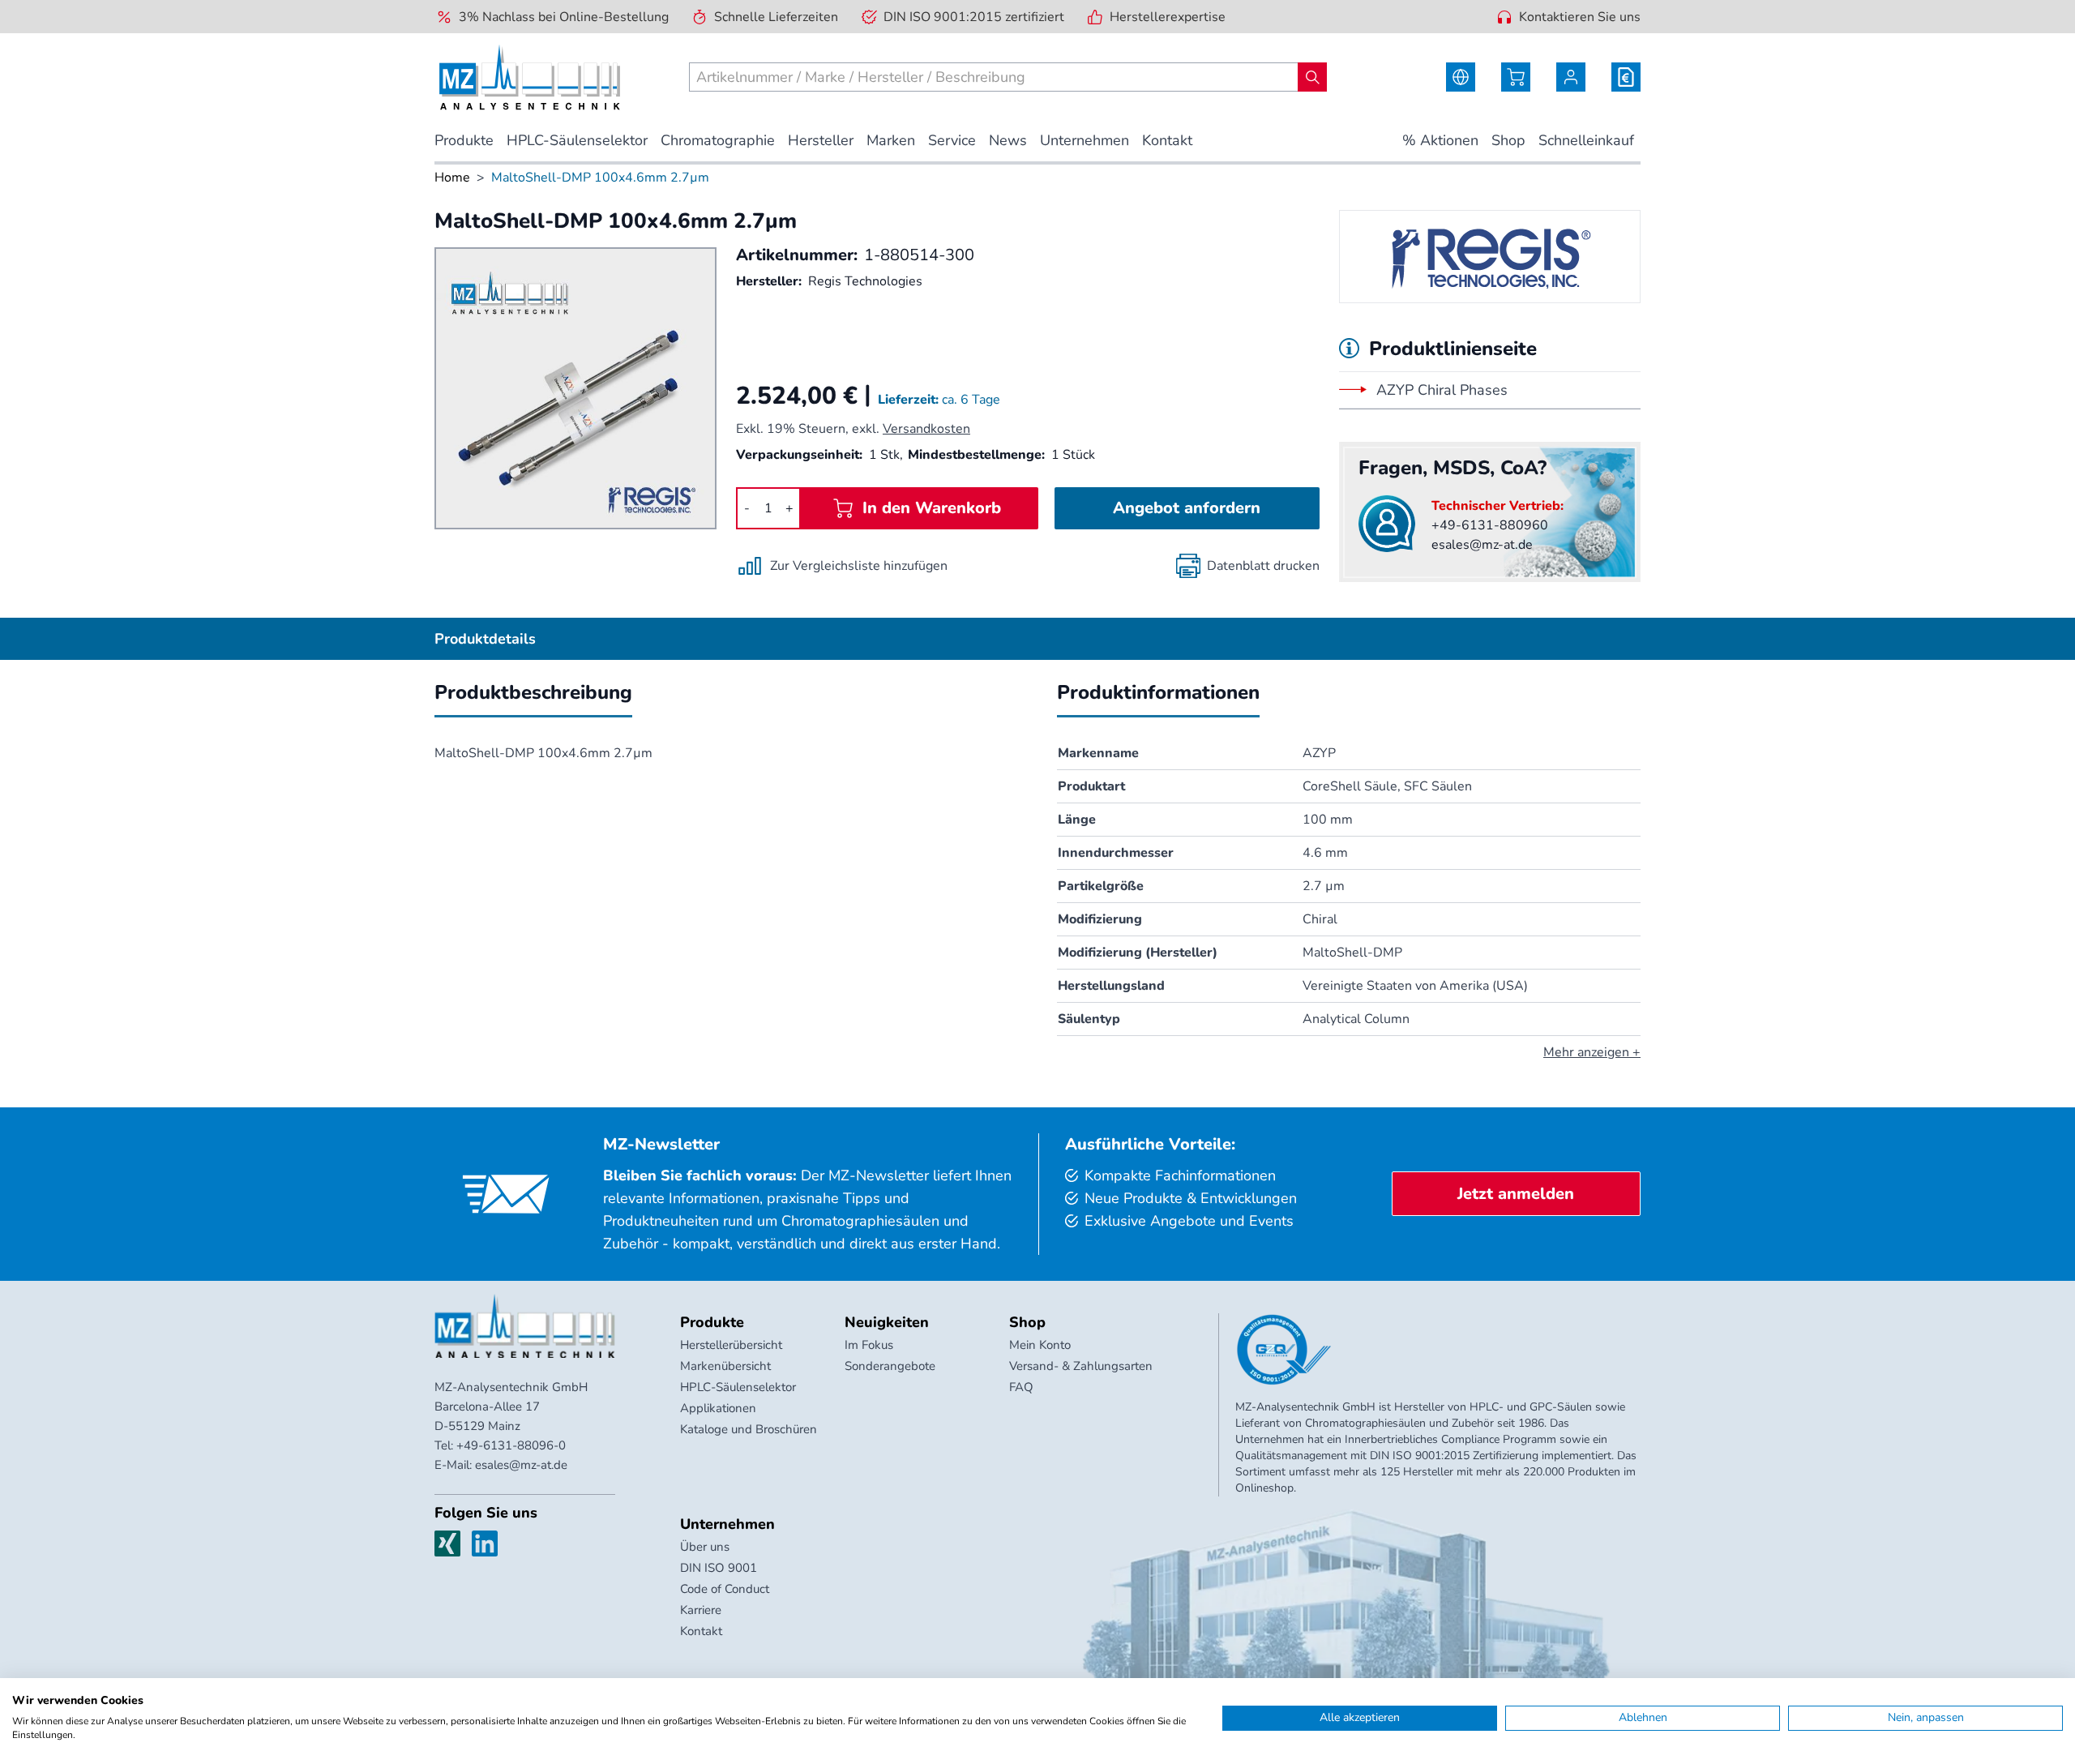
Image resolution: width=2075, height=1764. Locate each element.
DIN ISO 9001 (719, 1568)
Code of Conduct (725, 1589)
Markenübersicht (725, 1366)
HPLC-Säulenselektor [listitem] (577, 140)
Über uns (705, 1547)
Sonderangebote (890, 1366)
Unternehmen (727, 1524)
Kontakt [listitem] (1167, 140)
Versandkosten (926, 429)
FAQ (1021, 1387)
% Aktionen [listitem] (1440, 140)
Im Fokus (869, 1345)
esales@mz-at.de (1482, 545)
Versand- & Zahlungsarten (1081, 1366)
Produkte (712, 1322)
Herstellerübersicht (731, 1345)
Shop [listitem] (1508, 140)
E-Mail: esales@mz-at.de (501, 1465)
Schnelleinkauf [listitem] (1586, 140)
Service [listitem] (952, 140)
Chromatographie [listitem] (718, 140)
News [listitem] (1008, 140)
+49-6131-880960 (1490, 525)
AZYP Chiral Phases (1442, 390)
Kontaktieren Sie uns (1580, 17)
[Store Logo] (530, 77)
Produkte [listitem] (464, 140)
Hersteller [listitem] (821, 140)
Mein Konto (1040, 1345)
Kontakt (701, 1631)
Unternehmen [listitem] (1085, 140)
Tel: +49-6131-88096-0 (500, 1445)
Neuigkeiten (887, 1322)
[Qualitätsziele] (1284, 1350)
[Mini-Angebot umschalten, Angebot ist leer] (1626, 77)
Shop (1027, 1322)
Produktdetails (485, 639)
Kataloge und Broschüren (749, 1429)
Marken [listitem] (891, 140)
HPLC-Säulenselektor (738, 1387)
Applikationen (718, 1408)
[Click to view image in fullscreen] (575, 388)
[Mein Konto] (1571, 77)
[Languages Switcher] (1461, 77)
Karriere (701, 1610)
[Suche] (1312, 77)
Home (452, 178)
